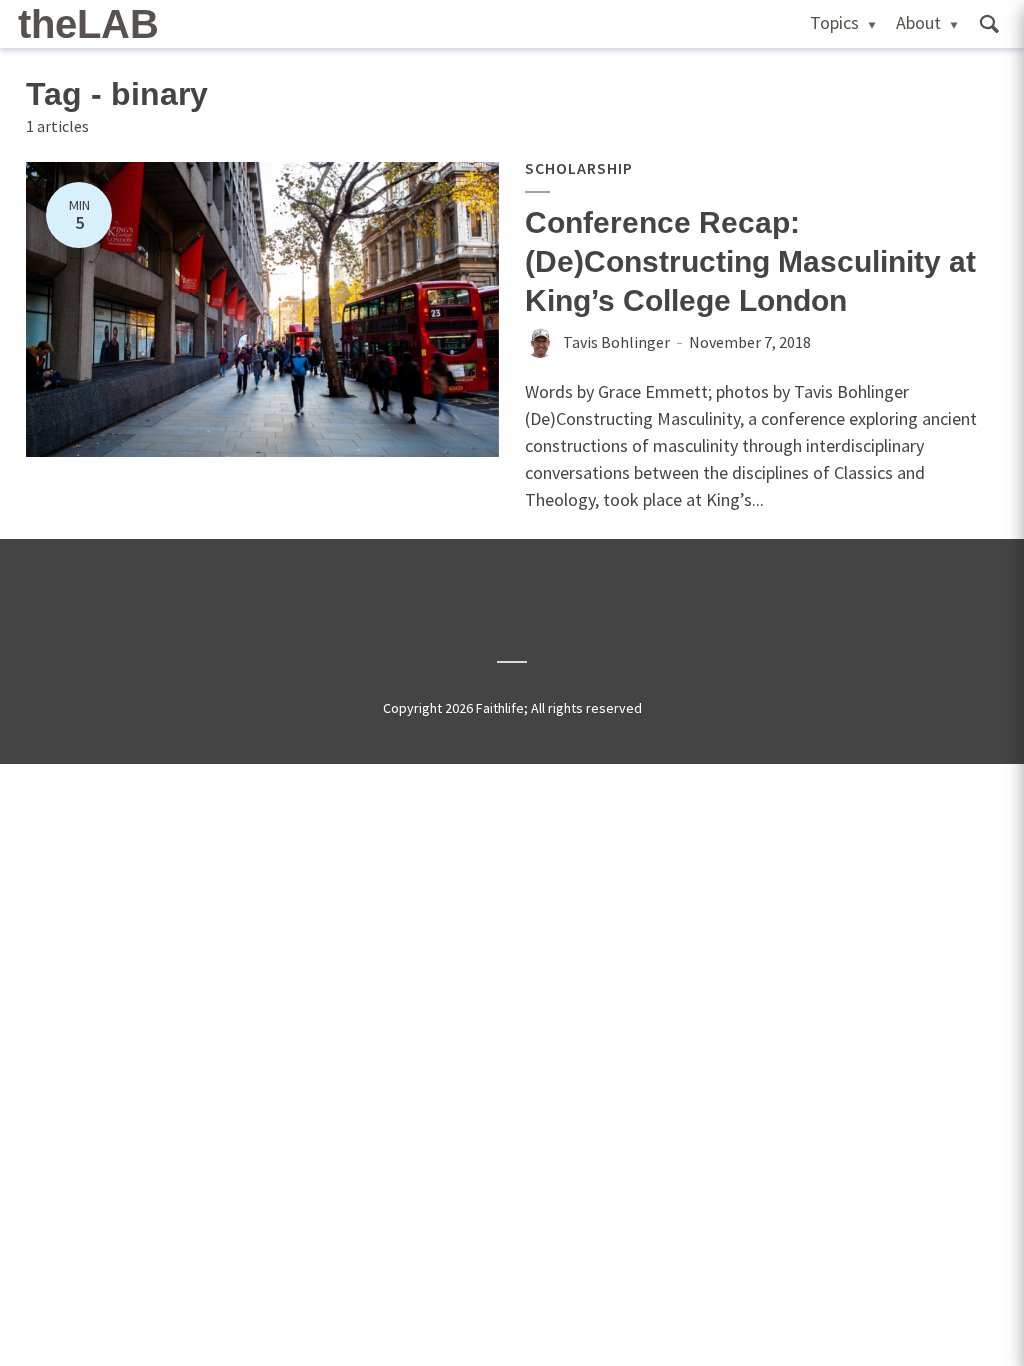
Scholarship (579, 168)
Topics (834, 22)
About (918, 22)
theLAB (88, 24)
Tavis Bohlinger (616, 342)
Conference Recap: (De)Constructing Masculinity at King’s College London (750, 262)
